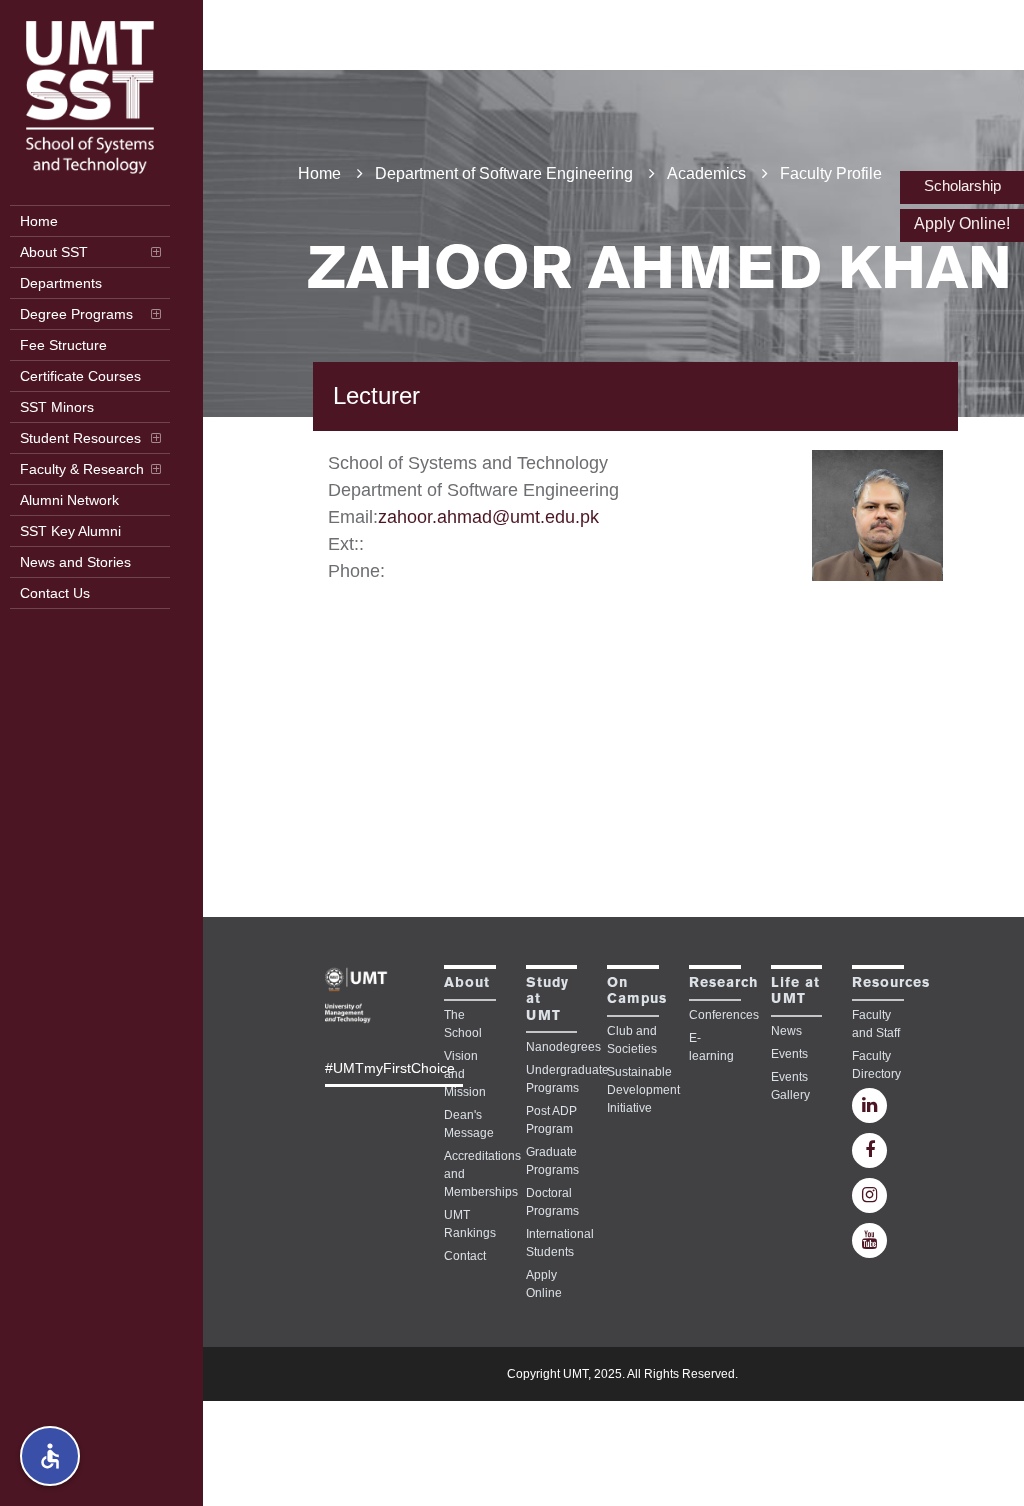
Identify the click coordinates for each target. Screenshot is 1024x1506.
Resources (891, 983)
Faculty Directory (876, 1065)
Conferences (715, 1015)
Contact (465, 1256)
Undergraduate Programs (552, 1079)
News (786, 1031)
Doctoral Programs (552, 1202)
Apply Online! (962, 223)
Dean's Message (469, 1124)
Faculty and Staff (876, 1024)
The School (463, 1024)
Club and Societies (632, 1040)
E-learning (711, 1047)
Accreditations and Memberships (470, 1174)
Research (723, 983)
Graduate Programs (552, 1161)
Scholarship (962, 185)
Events (789, 1054)
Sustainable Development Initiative (633, 1090)
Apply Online (544, 1284)
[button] (50, 1456)
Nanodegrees (552, 1047)
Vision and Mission (465, 1074)
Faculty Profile (831, 173)
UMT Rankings (470, 1224)
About (467, 983)
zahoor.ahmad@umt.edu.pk (488, 517)
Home (319, 173)
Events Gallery (790, 1086)
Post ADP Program (551, 1120)
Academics (706, 173)
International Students (552, 1243)
